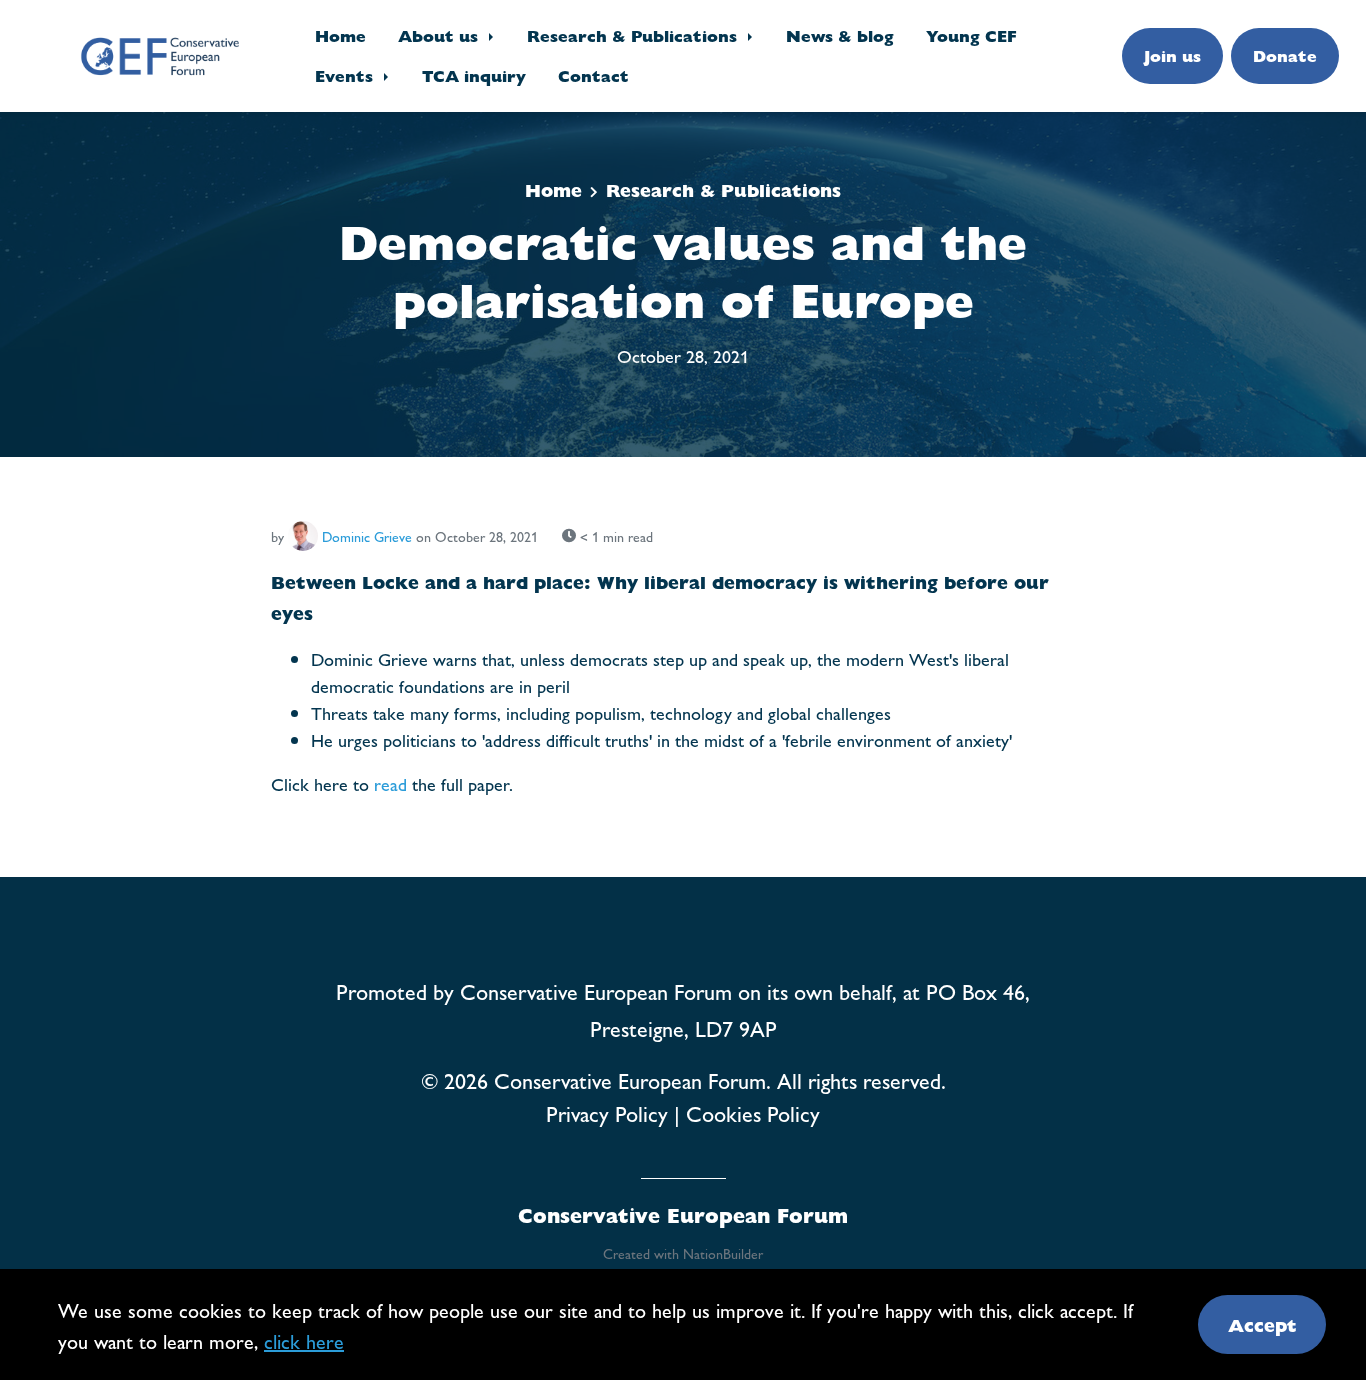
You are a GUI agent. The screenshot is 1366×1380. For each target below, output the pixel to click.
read (390, 783)
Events (346, 75)
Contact (593, 75)
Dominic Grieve (367, 536)
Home (340, 35)
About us (440, 35)
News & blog (840, 35)
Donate (1285, 55)
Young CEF (971, 35)
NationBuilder (723, 1253)
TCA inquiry (474, 75)
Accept (1262, 1324)
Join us (1172, 55)
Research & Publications (634, 35)
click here (304, 1340)
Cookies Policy (753, 1113)
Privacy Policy (607, 1113)
